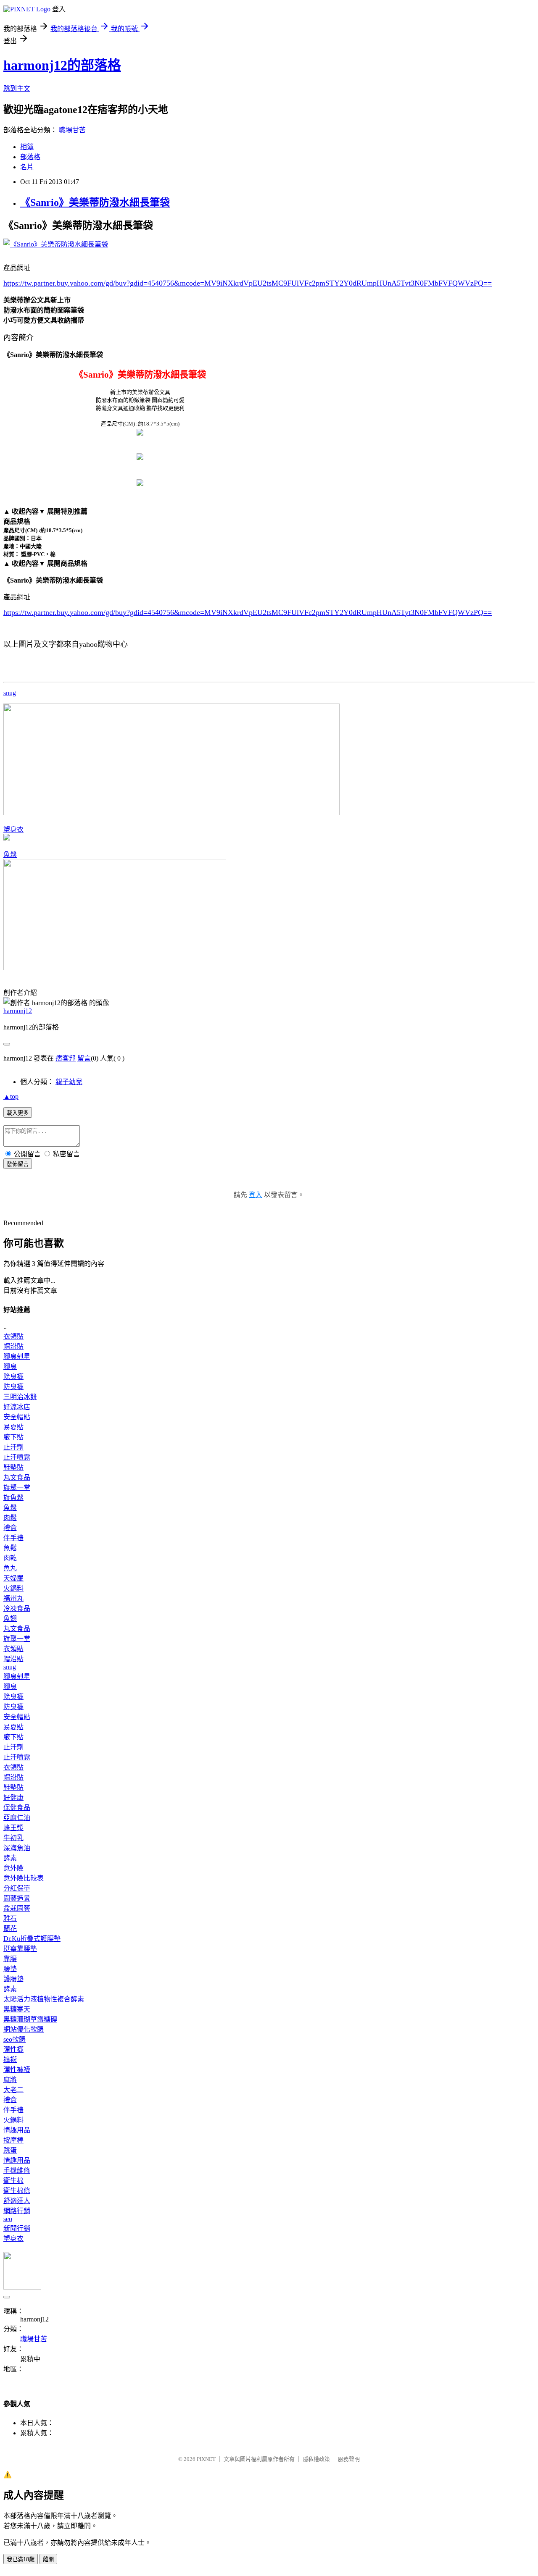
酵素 (10, 1858)
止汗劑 (13, 1447)
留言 (84, 1058)
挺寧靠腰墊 (20, 1949)
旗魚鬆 (13, 1498)
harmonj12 (18, 1011)
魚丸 (10, 1568)
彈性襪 (13, 2050)
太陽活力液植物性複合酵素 (44, 1999)
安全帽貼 (17, 1417)
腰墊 (10, 1969)
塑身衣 (13, 829)
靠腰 (10, 1959)
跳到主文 (17, 88)
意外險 (13, 1868)
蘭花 (10, 1929)
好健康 (13, 1797)
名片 (27, 167)
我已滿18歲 (21, 2559)
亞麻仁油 (17, 1818)
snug (10, 693)
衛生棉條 (17, 2191)
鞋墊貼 (13, 1467)
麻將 (10, 2080)
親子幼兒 (69, 1082)
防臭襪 (13, 1387)
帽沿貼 (13, 1346)
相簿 (27, 147)
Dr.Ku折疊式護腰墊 (32, 1939)
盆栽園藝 (17, 1908)
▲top (11, 1096)
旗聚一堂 (17, 1488)
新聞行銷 (17, 2228)
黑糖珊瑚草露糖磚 (30, 2019)
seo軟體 (15, 2039)
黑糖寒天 (17, 2009)
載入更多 (18, 1113)
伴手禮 (13, 1538)
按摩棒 (13, 2140)
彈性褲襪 (17, 2070)
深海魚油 (17, 1848)
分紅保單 (17, 1888)
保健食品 (17, 1808)
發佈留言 (18, 1164)
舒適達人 (17, 2201)
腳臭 (10, 1367)
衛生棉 (13, 2181)
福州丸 (13, 1598)
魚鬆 (10, 855)
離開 (48, 2559)
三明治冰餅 (20, 1397)
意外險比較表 (24, 1878)
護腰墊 (13, 1979)
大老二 (13, 2090)
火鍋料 (13, 1588)
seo (8, 2219)
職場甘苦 (72, 130)
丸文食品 (17, 1477)
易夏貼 (13, 1427)
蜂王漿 (13, 1828)
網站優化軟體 (24, 2029)
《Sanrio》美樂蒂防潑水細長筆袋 (95, 202)
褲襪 (10, 2060)
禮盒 (10, 1528)
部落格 (30, 157)
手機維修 (17, 2170)
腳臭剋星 (17, 1356)
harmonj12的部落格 (62, 65)
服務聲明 (349, 2459)
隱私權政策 (316, 2459)
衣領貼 (13, 1336)
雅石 (10, 1918)
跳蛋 (10, 2150)
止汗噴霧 (17, 1457)
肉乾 (10, 1558)
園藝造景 (17, 1898)
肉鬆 (10, 1518)
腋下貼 (13, 1437)
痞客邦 (66, 1058)
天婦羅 (13, 1578)
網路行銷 (17, 2211)
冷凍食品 (17, 1608)
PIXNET (206, 2459)
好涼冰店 (17, 1407)
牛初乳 (13, 1838)
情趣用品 (17, 2130)
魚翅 (10, 1619)
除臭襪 (13, 1377)
